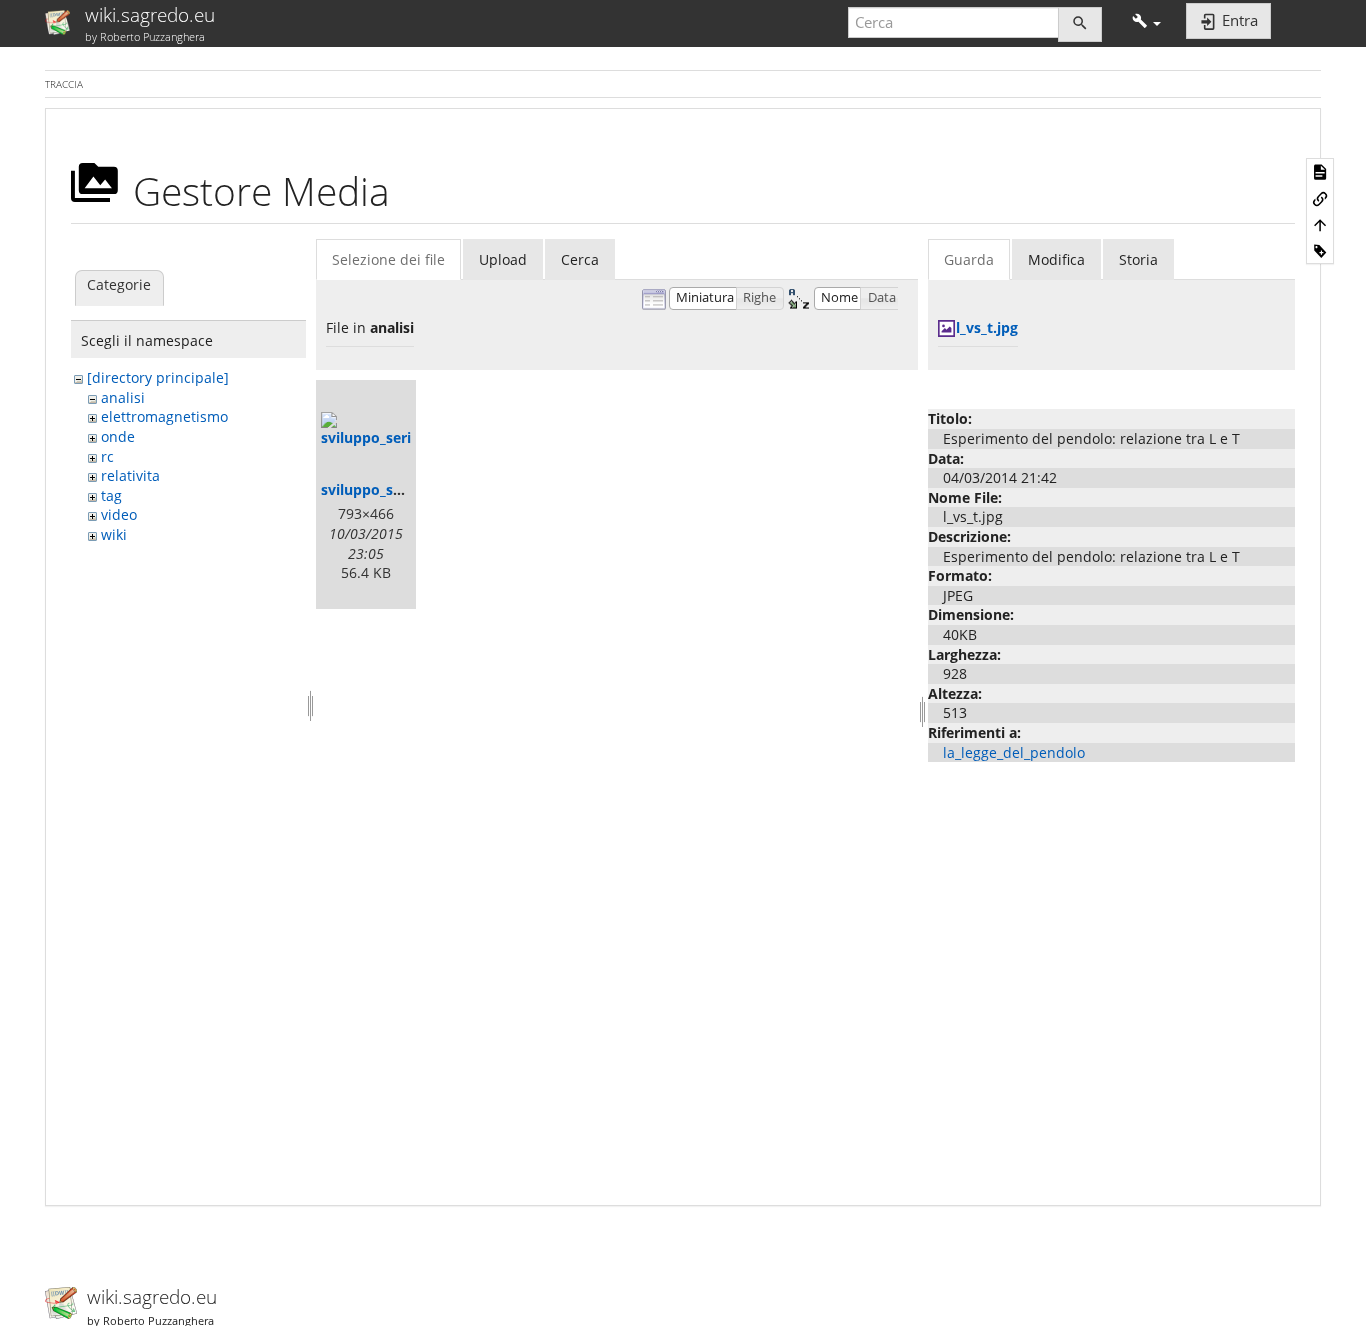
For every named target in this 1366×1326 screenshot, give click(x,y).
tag (111, 495)
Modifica (1056, 259)
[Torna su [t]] (1320, 224)
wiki (114, 534)
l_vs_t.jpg (987, 327)
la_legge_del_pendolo (1014, 752)
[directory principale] (158, 377)
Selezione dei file (388, 259)
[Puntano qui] (1320, 198)
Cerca (580, 259)
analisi (123, 397)
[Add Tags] (1320, 250)
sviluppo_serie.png (385, 489)
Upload (503, 259)
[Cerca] (1080, 24)
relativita (130, 475)
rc (107, 456)
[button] (1146, 22)
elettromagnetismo (164, 416)
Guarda (969, 259)
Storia (1138, 259)
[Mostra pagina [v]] (1320, 171)
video (119, 514)
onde (118, 436)
